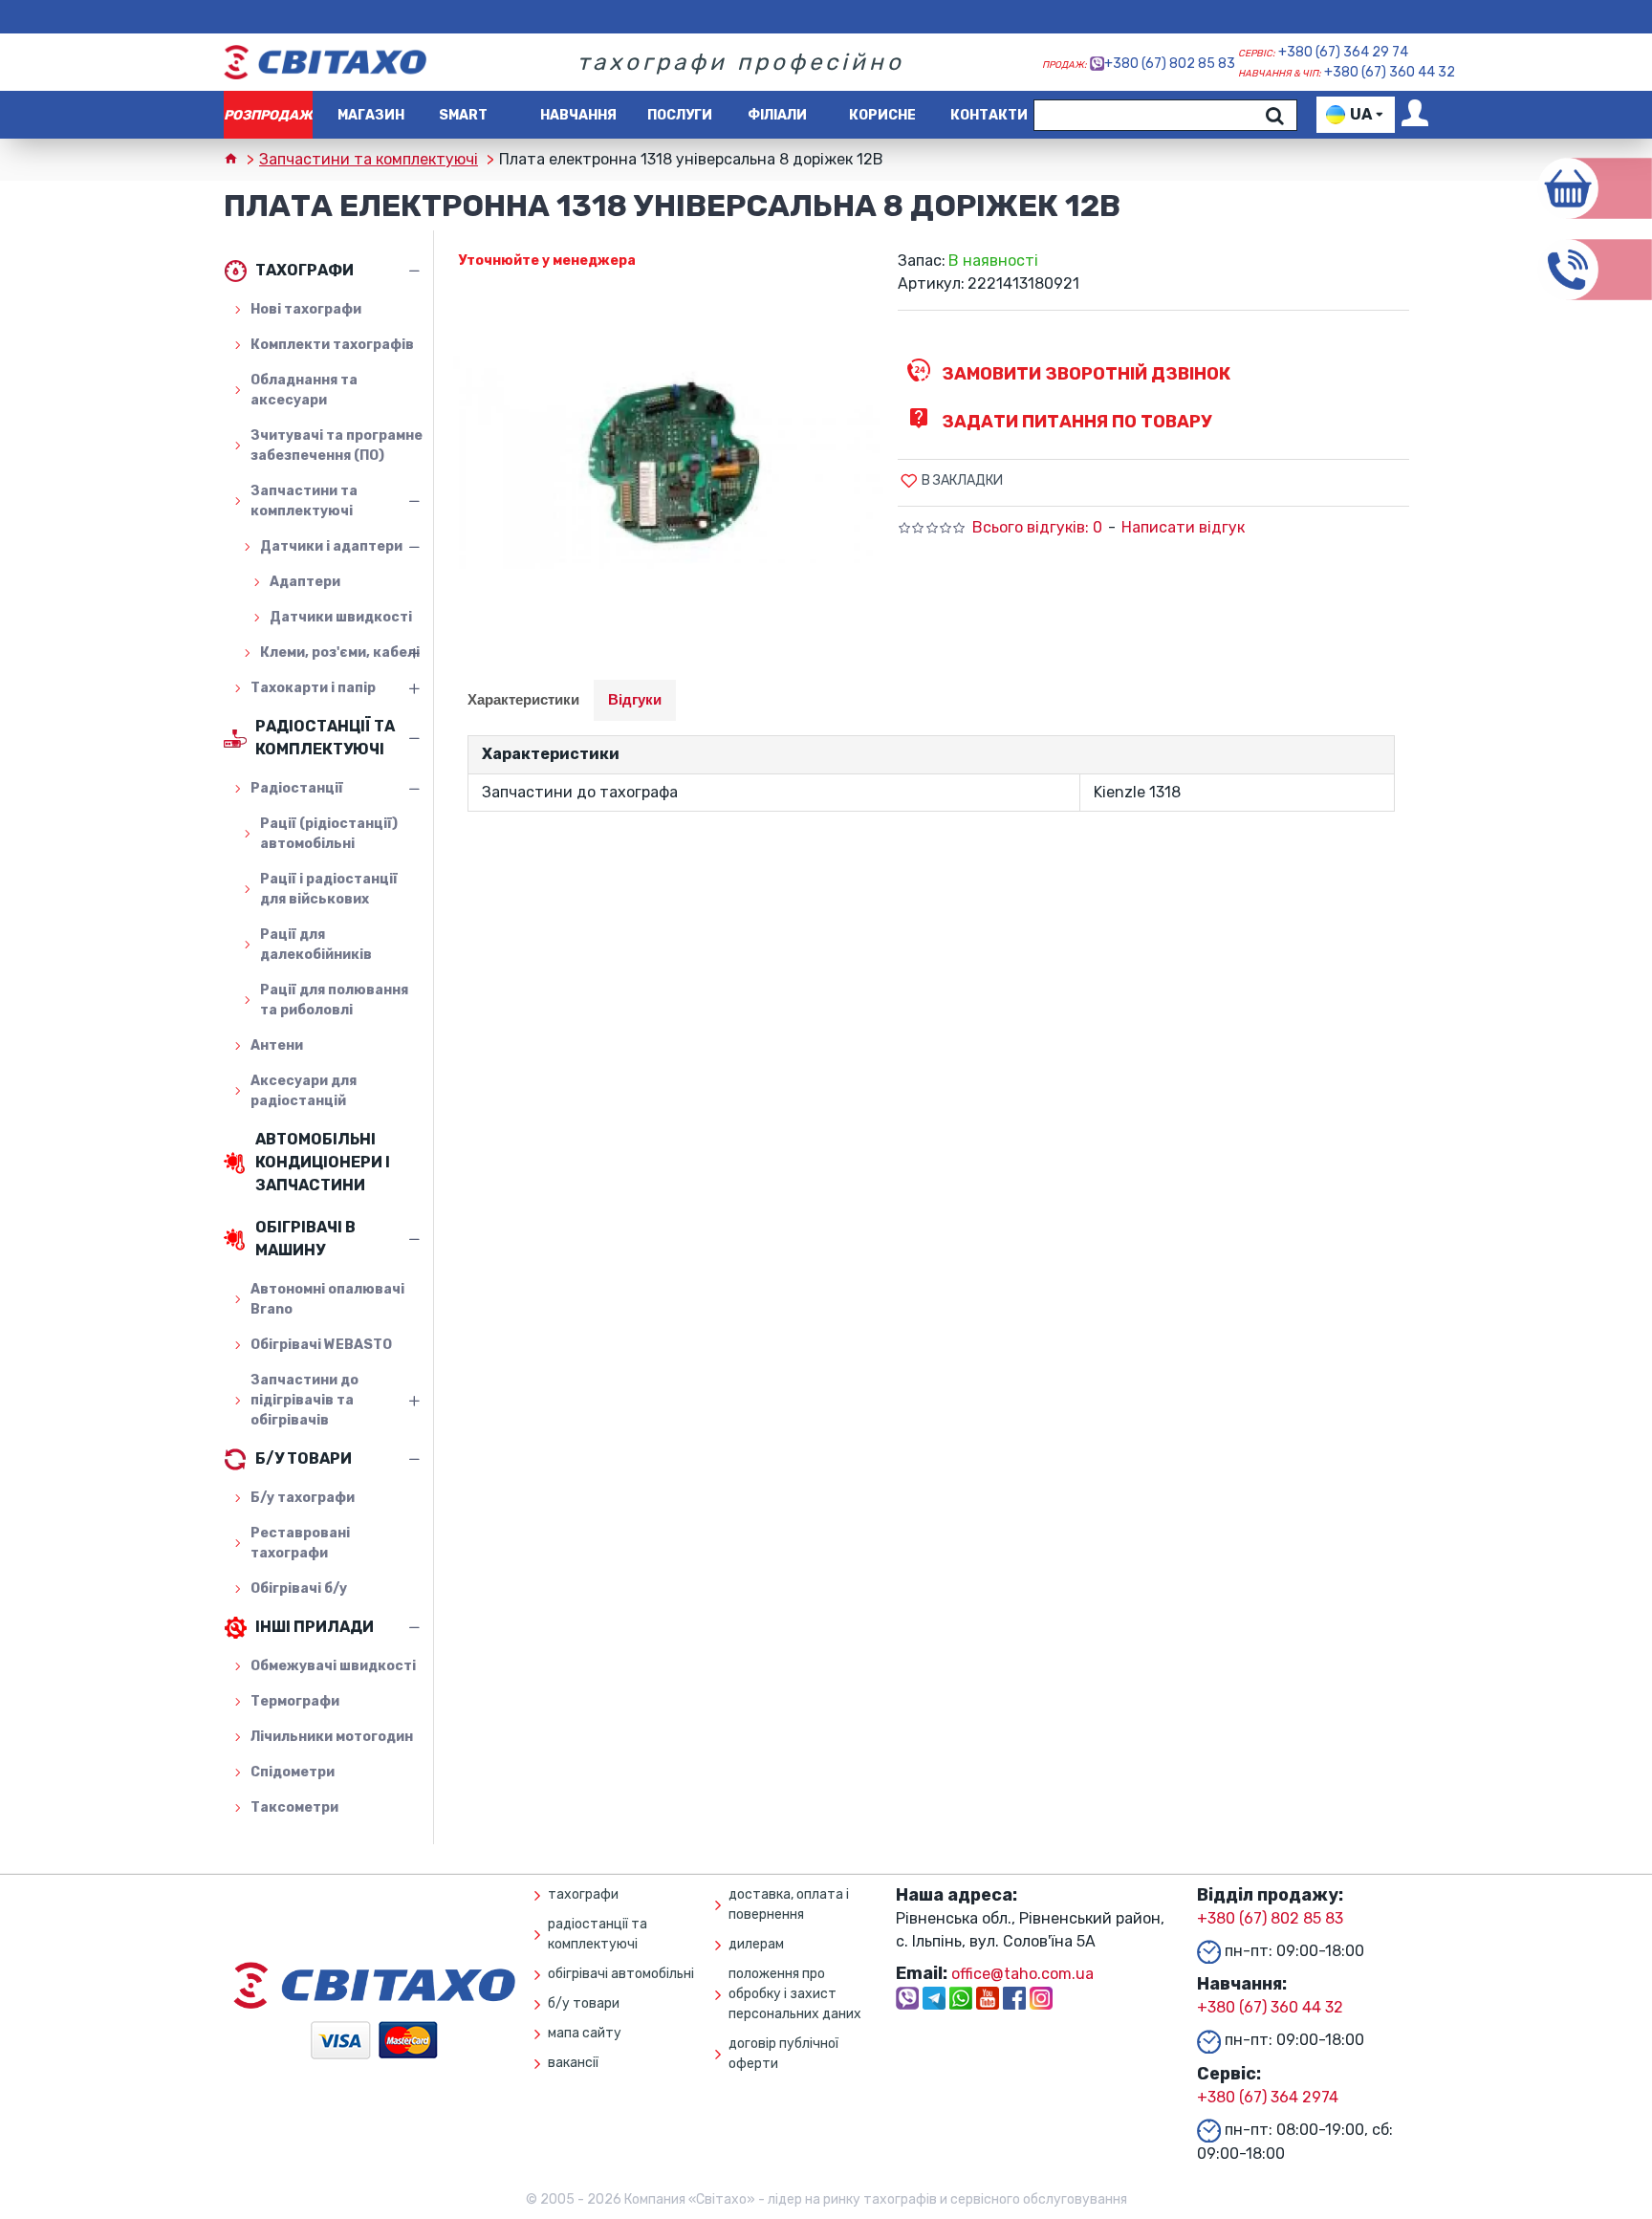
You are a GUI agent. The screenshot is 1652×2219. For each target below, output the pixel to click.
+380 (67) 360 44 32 (1390, 72)
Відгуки (635, 699)
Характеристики (523, 699)
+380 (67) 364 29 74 (1343, 52)
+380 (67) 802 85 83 (1170, 64)
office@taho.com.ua (1022, 1974)
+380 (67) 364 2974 (1268, 2097)
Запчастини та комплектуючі (369, 159)
